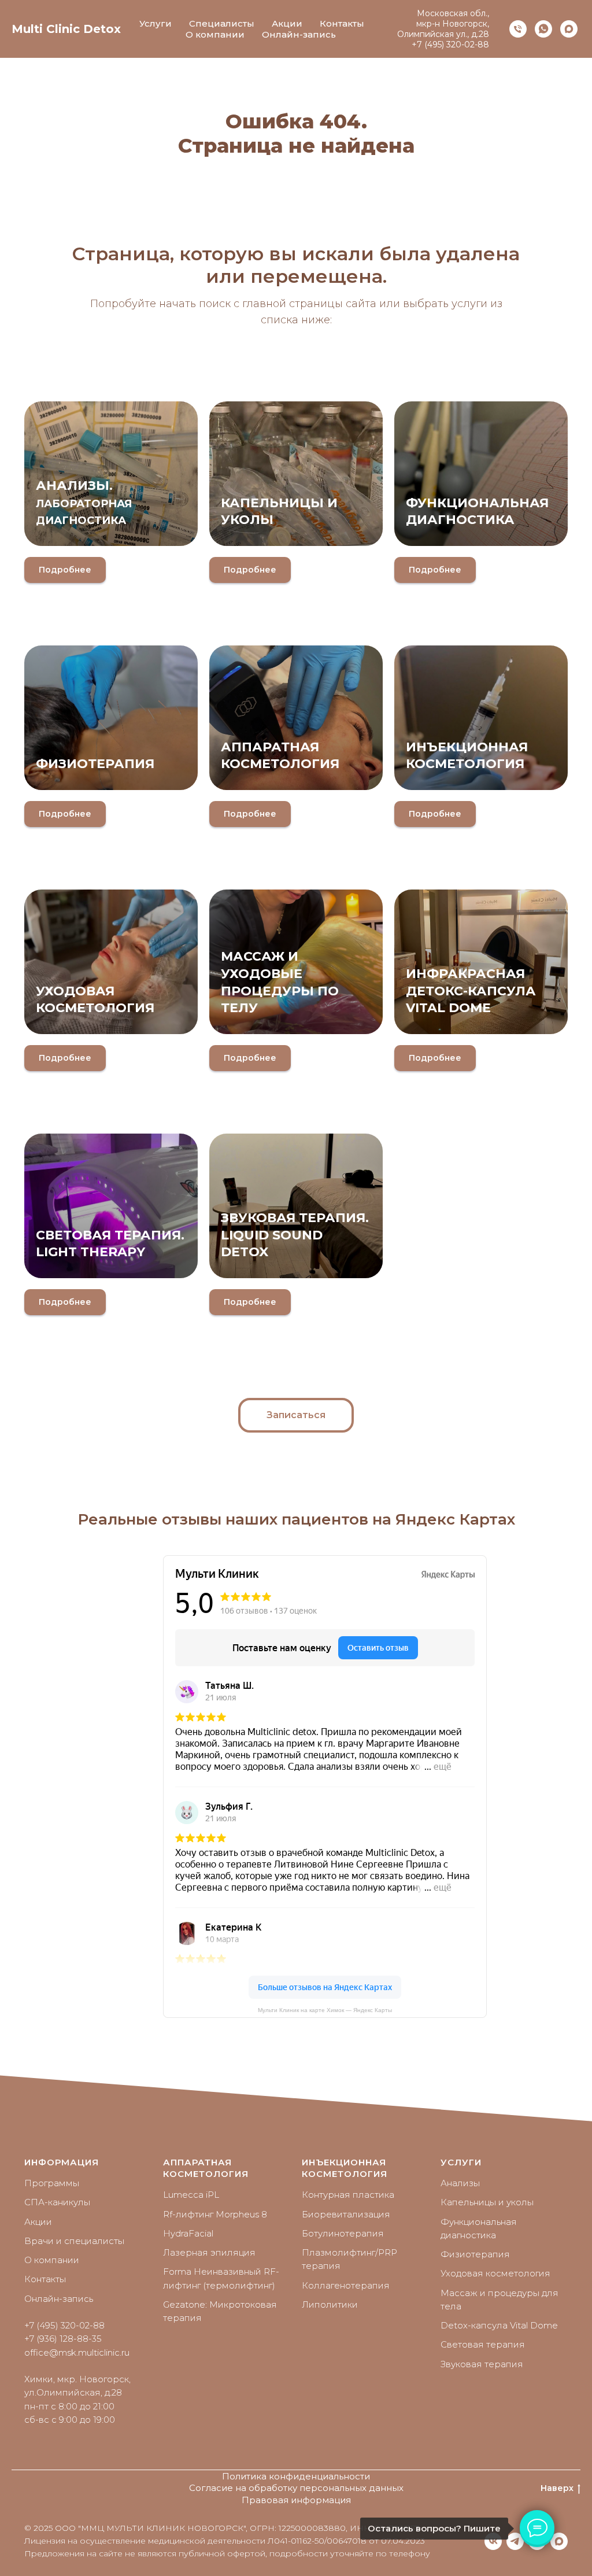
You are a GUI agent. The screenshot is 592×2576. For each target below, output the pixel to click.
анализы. (84, 502)
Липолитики (330, 2304)
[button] (296, 1415)
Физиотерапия (95, 764)
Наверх (557, 2488)
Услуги (156, 23)
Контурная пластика (348, 2195)
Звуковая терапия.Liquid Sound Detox (295, 1235)
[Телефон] (518, 29)
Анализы (460, 2183)
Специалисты (222, 23)
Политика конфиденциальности (296, 2476)
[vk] (493, 2541)
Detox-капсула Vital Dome (499, 2325)
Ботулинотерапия (343, 2233)
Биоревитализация (346, 2214)
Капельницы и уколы (487, 2202)
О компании (215, 34)
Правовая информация (296, 2500)
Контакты (342, 23)
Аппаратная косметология (206, 2168)
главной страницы (293, 304)
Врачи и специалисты (74, 2241)
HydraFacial (188, 2233)
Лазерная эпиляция (209, 2252)
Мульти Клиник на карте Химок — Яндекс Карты (325, 2010)
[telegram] (515, 2541)
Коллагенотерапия (346, 2285)
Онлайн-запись (299, 34)
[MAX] (559, 2541)
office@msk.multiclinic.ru (77, 2352)
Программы (52, 2183)
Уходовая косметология (495, 2273)
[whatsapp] (543, 29)
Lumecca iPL (191, 2195)
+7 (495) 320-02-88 (450, 45)
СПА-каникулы (57, 2202)
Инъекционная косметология (345, 2168)
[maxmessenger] (569, 29)
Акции (287, 23)
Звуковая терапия (482, 2364)
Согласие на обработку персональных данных (296, 2488)
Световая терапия (483, 2344)
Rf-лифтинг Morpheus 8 (215, 2214)
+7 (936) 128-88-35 (63, 2339)
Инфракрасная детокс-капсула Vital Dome (471, 991)
